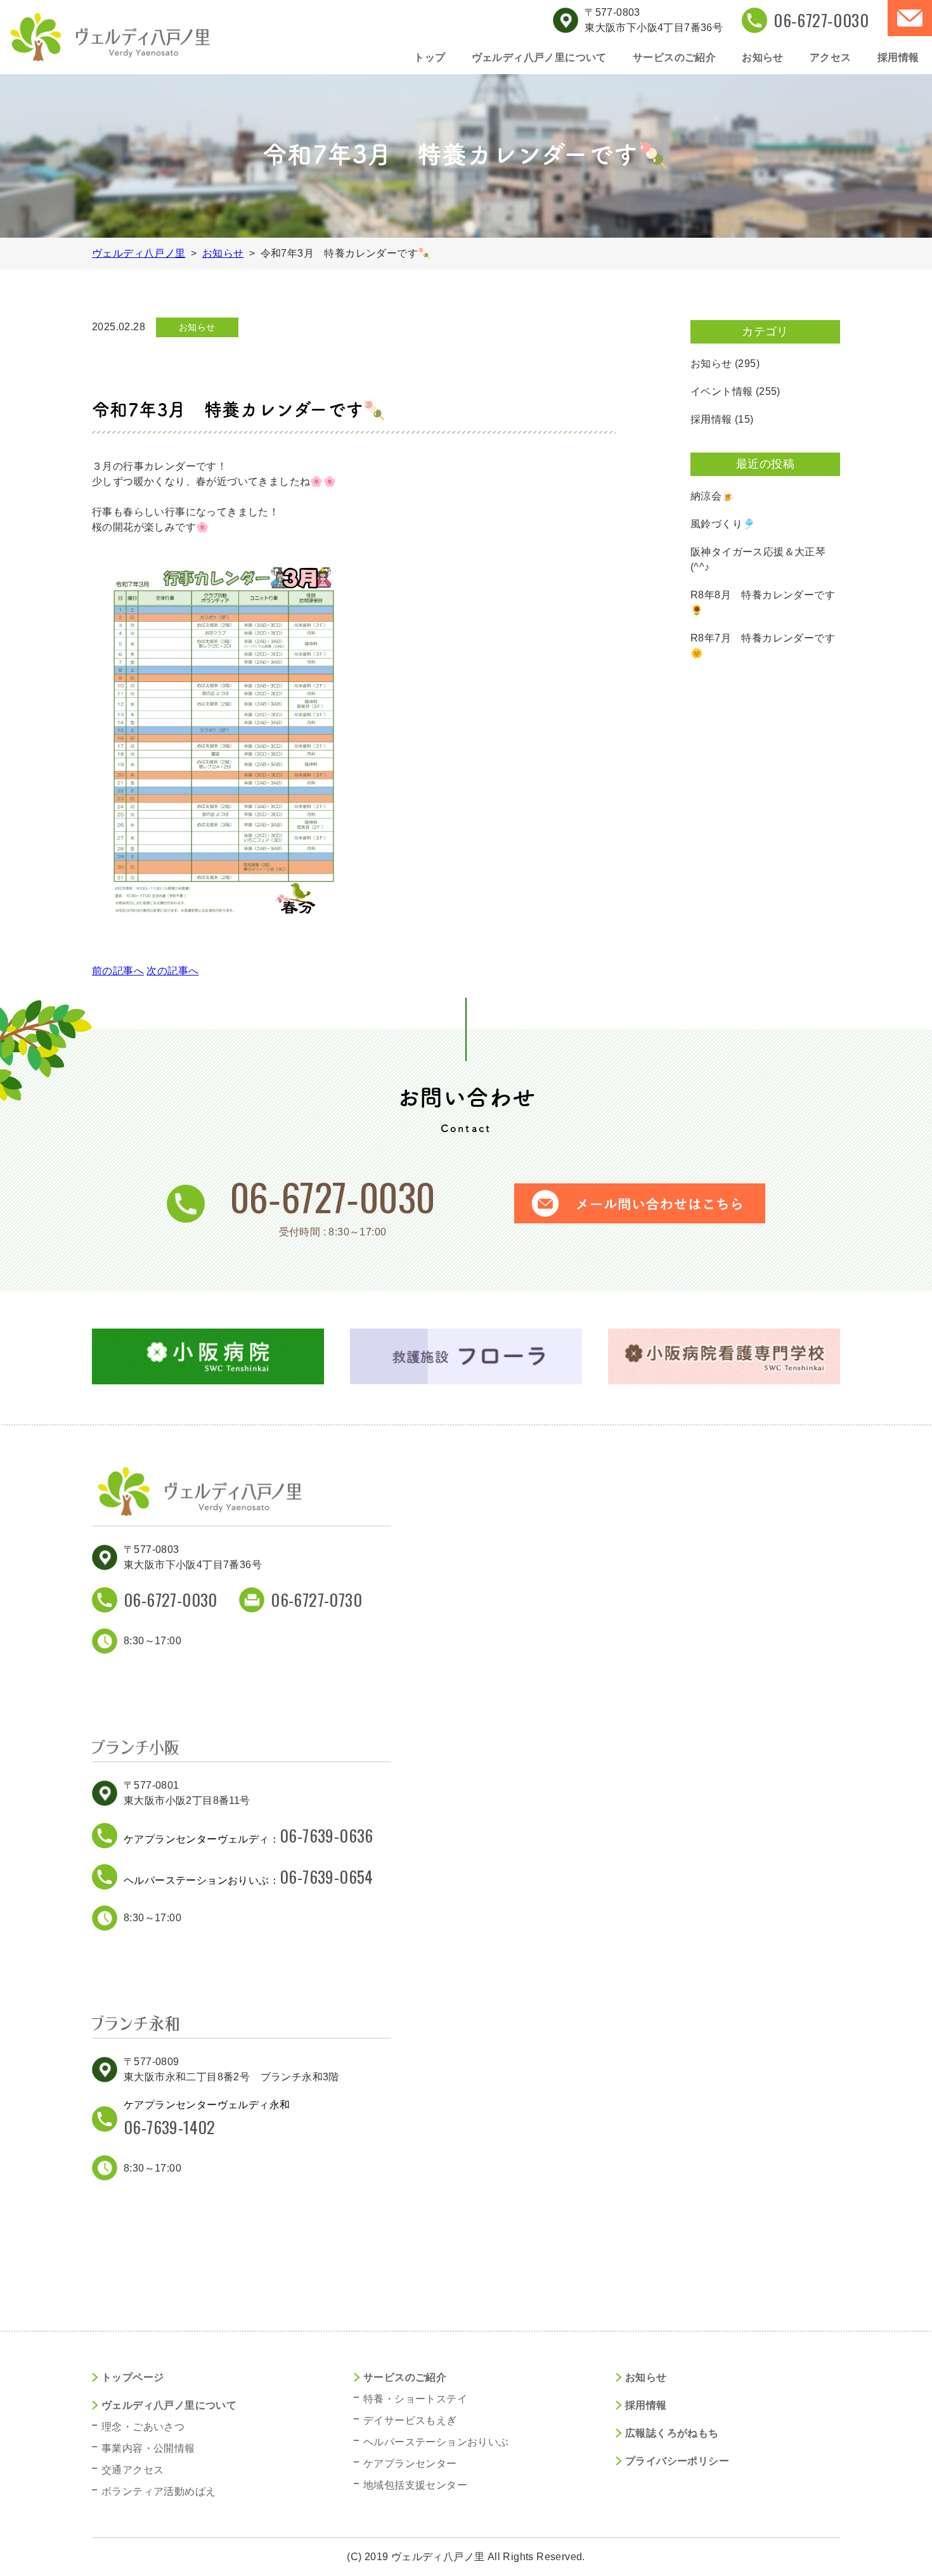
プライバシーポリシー (677, 2461)
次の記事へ (172, 971)
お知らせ (763, 57)
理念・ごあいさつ (143, 2427)
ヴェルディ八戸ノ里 (139, 253)
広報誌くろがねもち (672, 2433)
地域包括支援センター (415, 2485)
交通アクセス (133, 2470)
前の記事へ (118, 971)
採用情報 (898, 57)
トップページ (133, 2377)
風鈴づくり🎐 (723, 524)
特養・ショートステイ (415, 2399)
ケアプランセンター (410, 2463)
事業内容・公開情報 (148, 2448)
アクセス (831, 57)
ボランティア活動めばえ (159, 2491)
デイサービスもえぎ (410, 2420)
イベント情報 (722, 391)
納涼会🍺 (713, 496)
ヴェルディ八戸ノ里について (539, 57)
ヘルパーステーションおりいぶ (436, 2442)
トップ (430, 57)
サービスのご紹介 (674, 57)
